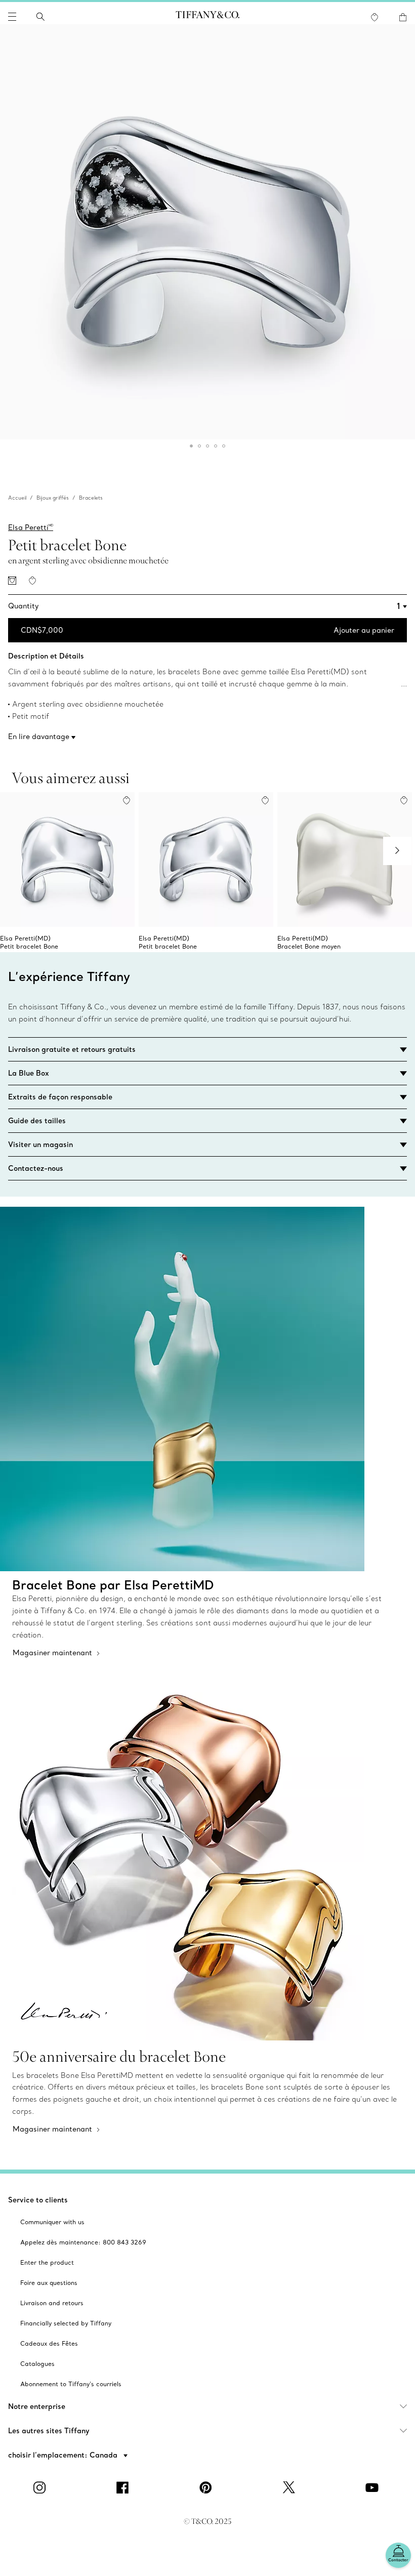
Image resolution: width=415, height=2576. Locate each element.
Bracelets (91, 498)
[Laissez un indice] (12, 581)
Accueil (17, 498)
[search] (40, 17)
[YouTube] (373, 2487)
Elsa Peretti (31, 527)
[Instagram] (41, 2487)
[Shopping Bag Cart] (403, 17)
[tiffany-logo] (207, 17)
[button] (12, 17)
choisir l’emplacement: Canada (64, 2455)
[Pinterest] (207, 2487)
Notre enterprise (37, 2406)
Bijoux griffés (53, 498)
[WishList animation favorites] (375, 17)
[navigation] (12, 17)
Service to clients (38, 2200)
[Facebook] (124, 2487)
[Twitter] (290, 2487)
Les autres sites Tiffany (49, 2431)
